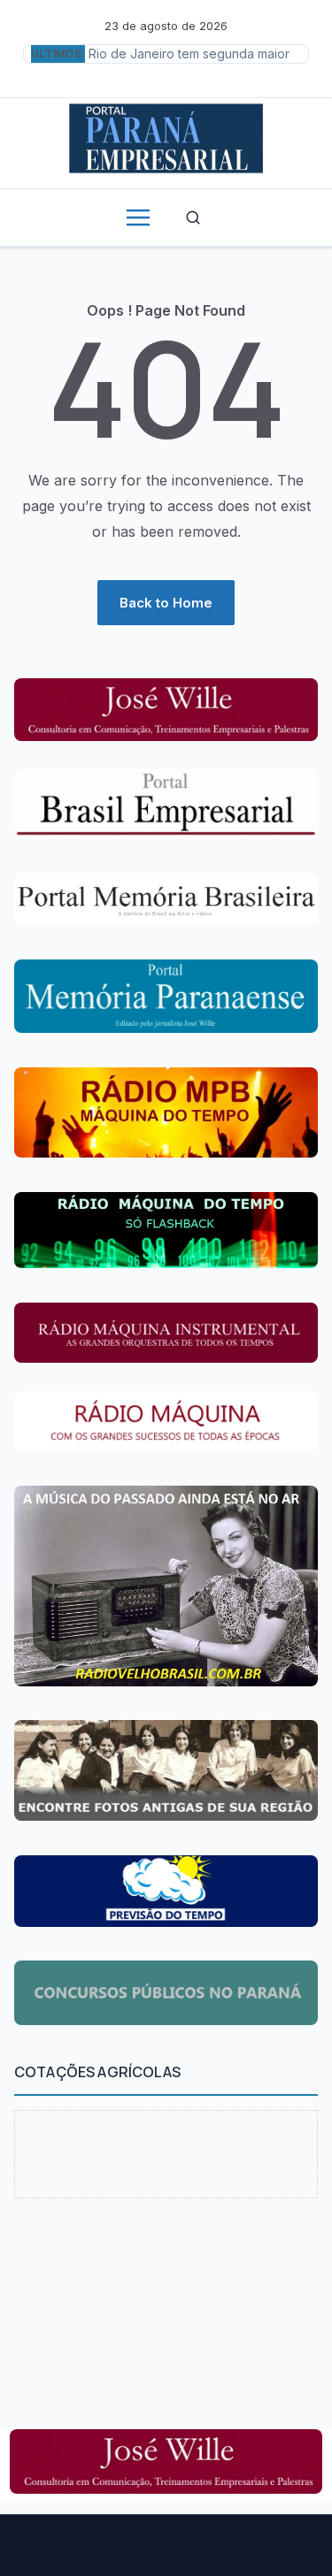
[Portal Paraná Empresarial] (166, 136)
